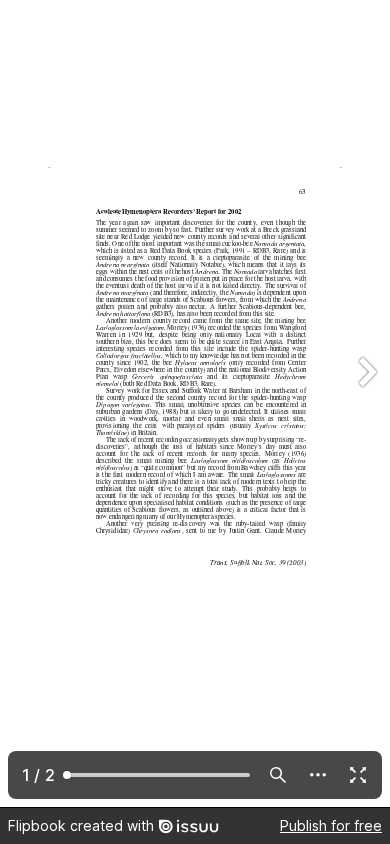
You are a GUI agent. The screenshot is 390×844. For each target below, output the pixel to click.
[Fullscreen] (358, 775)
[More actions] (318, 775)
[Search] (278, 775)
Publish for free (331, 825)
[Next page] (366, 403)
